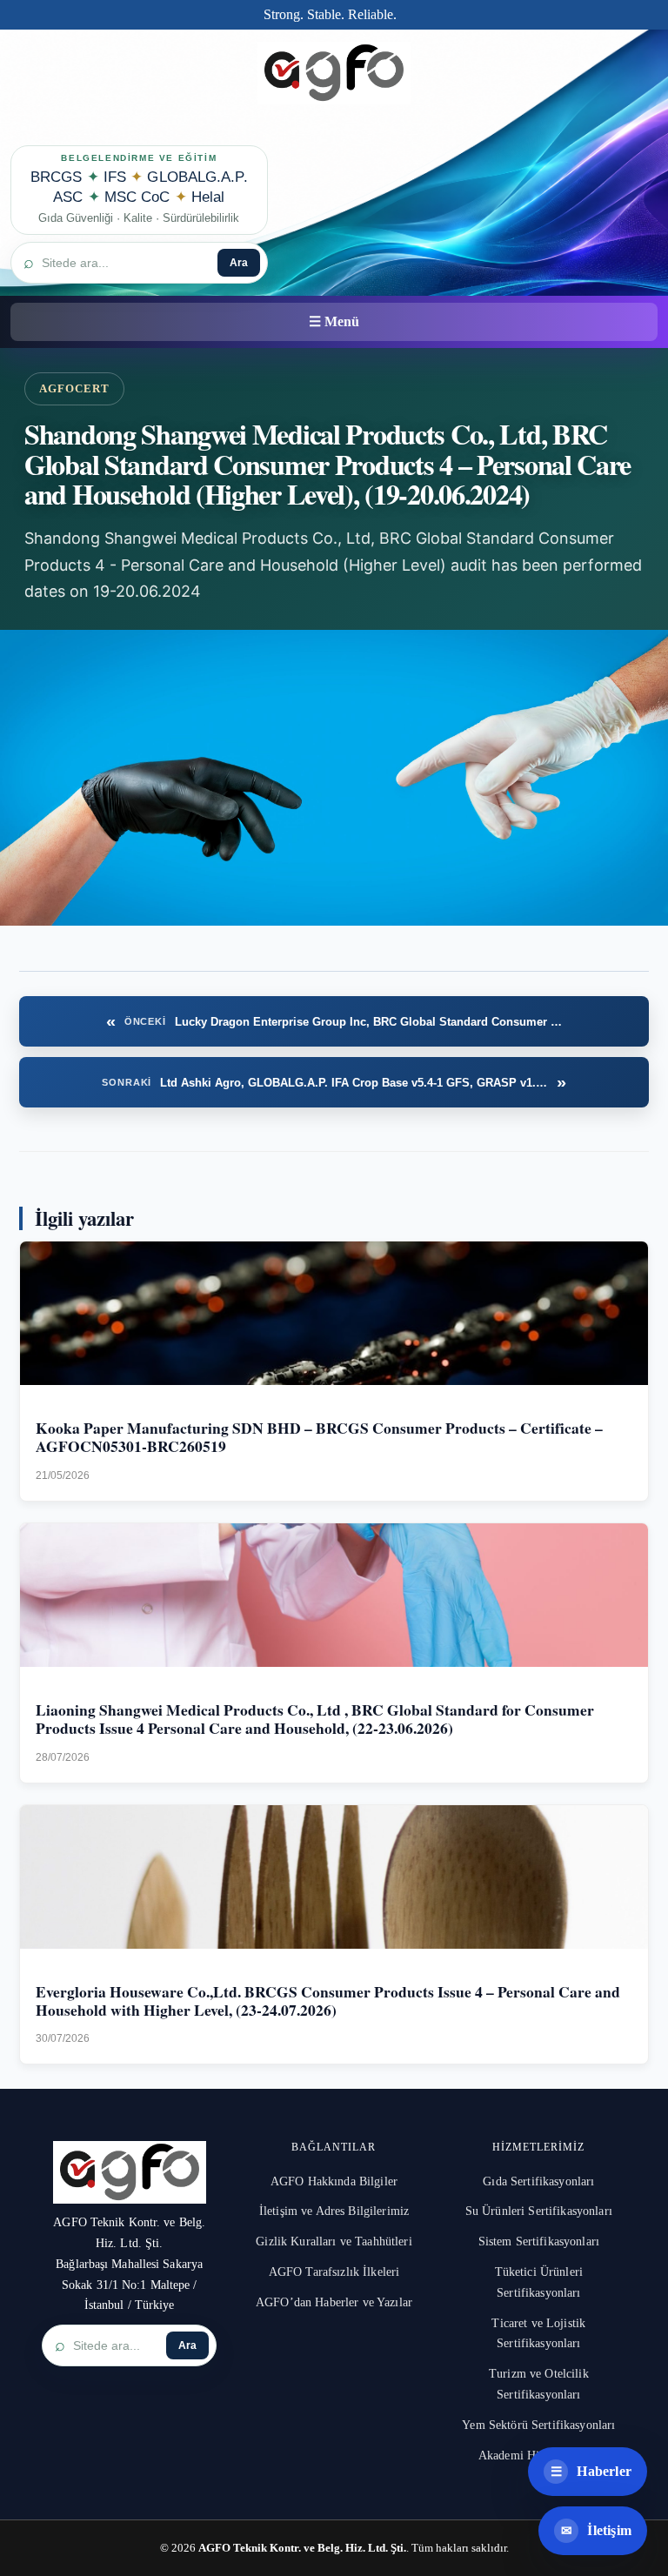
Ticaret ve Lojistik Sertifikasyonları (538, 2334)
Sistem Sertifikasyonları (539, 2241)
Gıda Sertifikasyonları (538, 2181)
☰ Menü (334, 321)
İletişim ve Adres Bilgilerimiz (334, 2211)
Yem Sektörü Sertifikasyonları (538, 2425)
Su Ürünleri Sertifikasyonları (539, 2211)
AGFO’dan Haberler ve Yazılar (334, 2302)
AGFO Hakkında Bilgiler (334, 2181)
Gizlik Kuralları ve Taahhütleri (334, 2241)
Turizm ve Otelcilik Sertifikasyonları (539, 2384)
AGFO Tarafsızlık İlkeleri (334, 2272)
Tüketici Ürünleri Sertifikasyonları (539, 2282)
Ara (239, 263)
